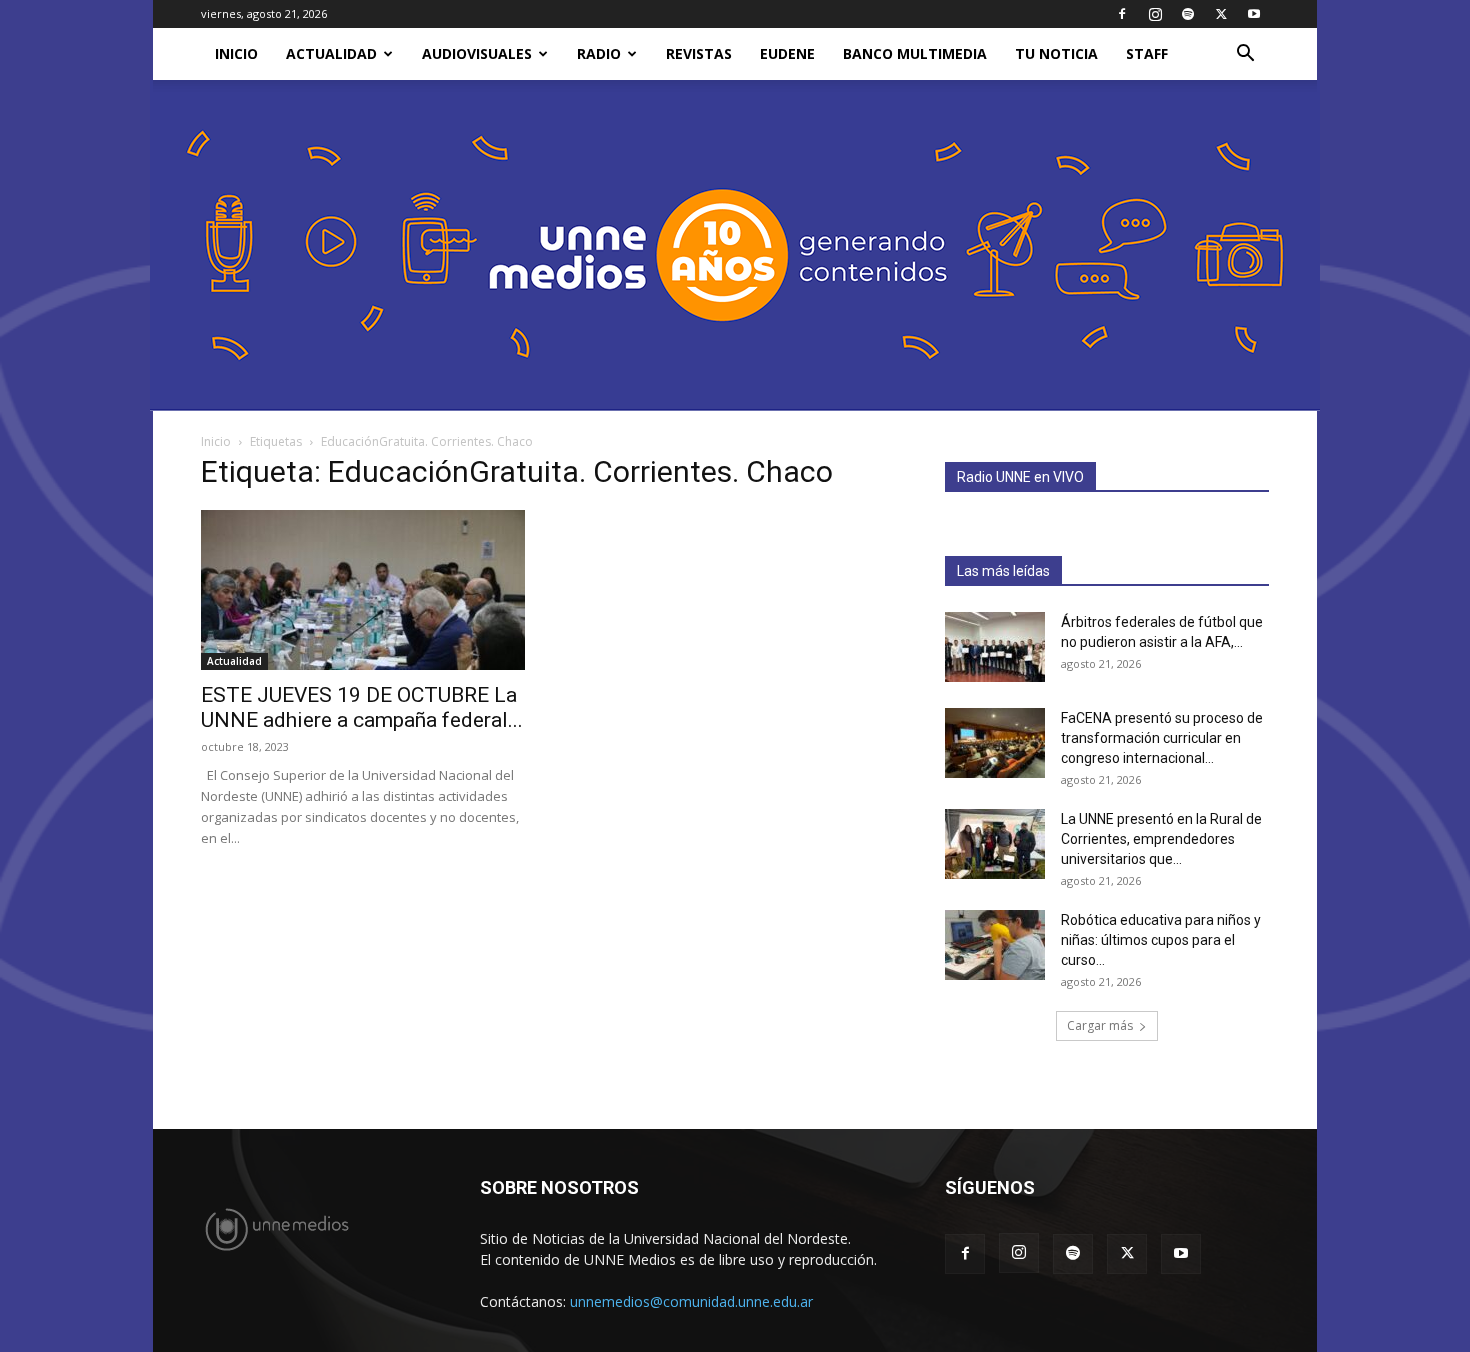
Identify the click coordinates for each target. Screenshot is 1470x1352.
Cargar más (1100, 1025)
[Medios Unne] (735, 245)
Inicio (216, 441)
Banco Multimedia (915, 53)
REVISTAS (699, 53)
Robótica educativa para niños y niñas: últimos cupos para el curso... (1161, 940)
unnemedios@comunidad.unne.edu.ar (691, 1301)
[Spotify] (1188, 14)
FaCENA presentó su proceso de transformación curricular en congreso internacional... (1162, 738)
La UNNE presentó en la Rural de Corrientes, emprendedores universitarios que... (1161, 839)
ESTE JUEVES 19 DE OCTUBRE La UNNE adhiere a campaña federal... (362, 707)
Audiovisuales (477, 53)
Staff (1147, 53)
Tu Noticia (1056, 53)
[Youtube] (1254, 14)
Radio (599, 53)
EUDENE (787, 53)
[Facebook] (1122, 14)
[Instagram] (1155, 14)
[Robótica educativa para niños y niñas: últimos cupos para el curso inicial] (995, 945)
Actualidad (331, 53)
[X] (1221, 14)
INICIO (236, 53)
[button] (1245, 55)
